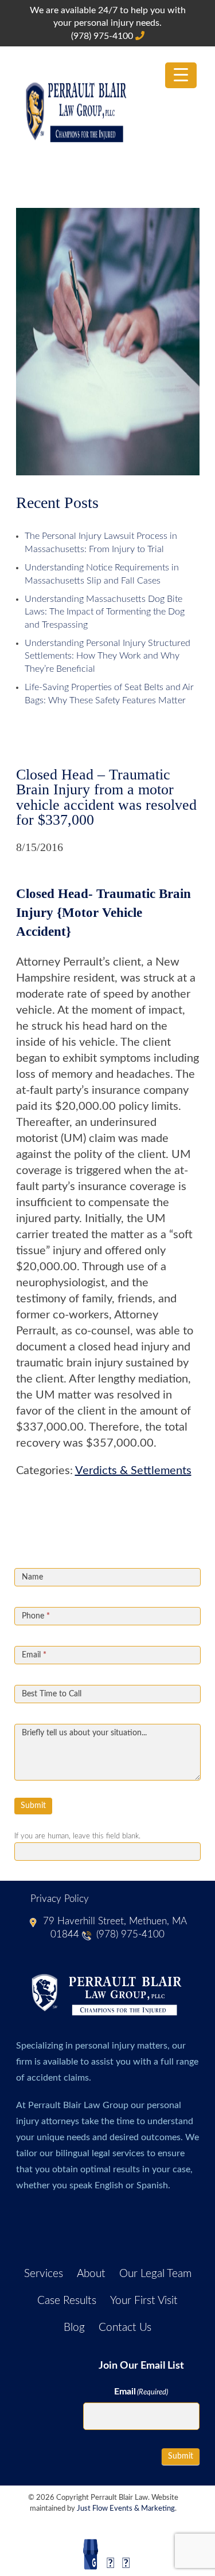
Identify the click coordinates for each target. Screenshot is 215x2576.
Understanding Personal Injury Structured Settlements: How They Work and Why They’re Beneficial (107, 656)
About (91, 2274)
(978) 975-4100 (103, 36)
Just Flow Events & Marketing (126, 2509)
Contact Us (125, 2328)
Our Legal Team (155, 2274)
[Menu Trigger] (181, 75)
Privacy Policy (60, 1899)
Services (44, 2274)
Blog (74, 2328)
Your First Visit (144, 2301)
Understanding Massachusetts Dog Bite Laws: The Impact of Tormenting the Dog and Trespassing (105, 612)
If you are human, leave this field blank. (77, 1836)
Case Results (67, 2301)
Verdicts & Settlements (133, 1471)
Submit (33, 1806)
